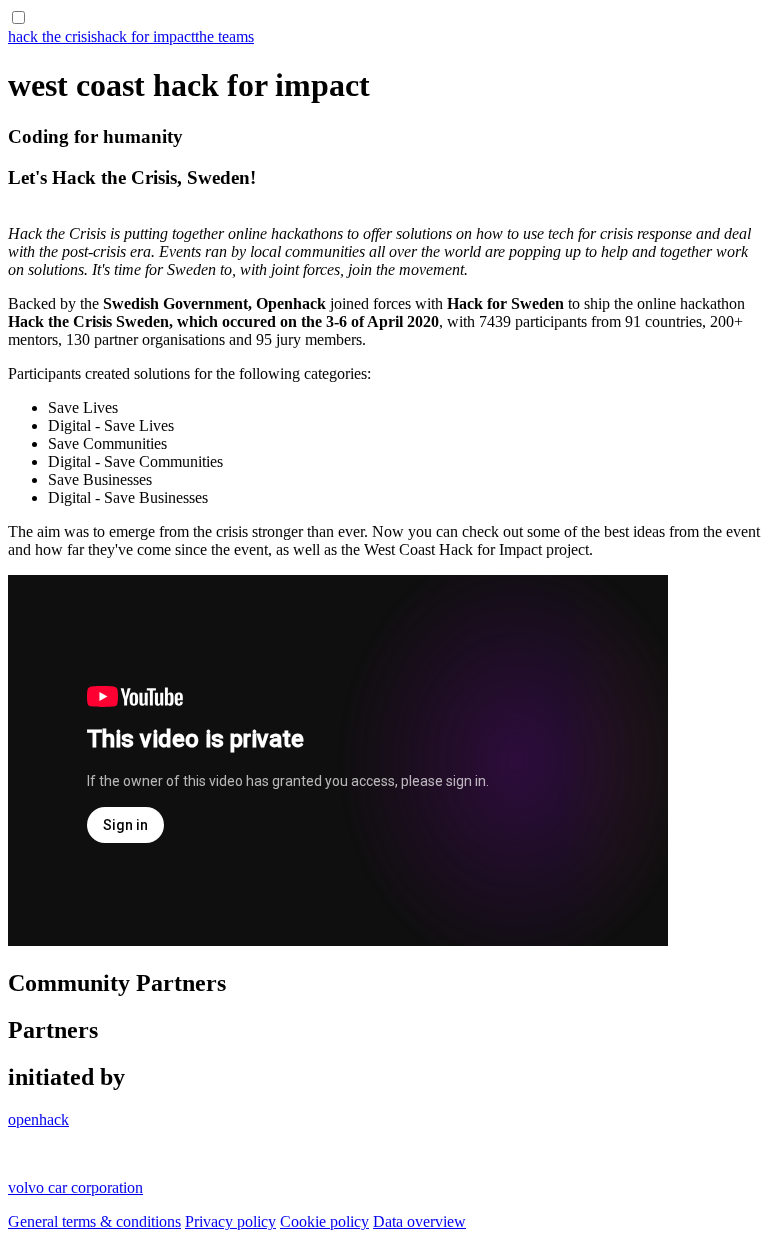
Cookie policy (324, 1221)
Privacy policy (230, 1221)
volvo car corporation (75, 1187)
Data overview (419, 1221)
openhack (38, 1119)
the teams (224, 36)
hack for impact (146, 36)
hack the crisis (52, 36)
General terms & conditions (94, 1221)
